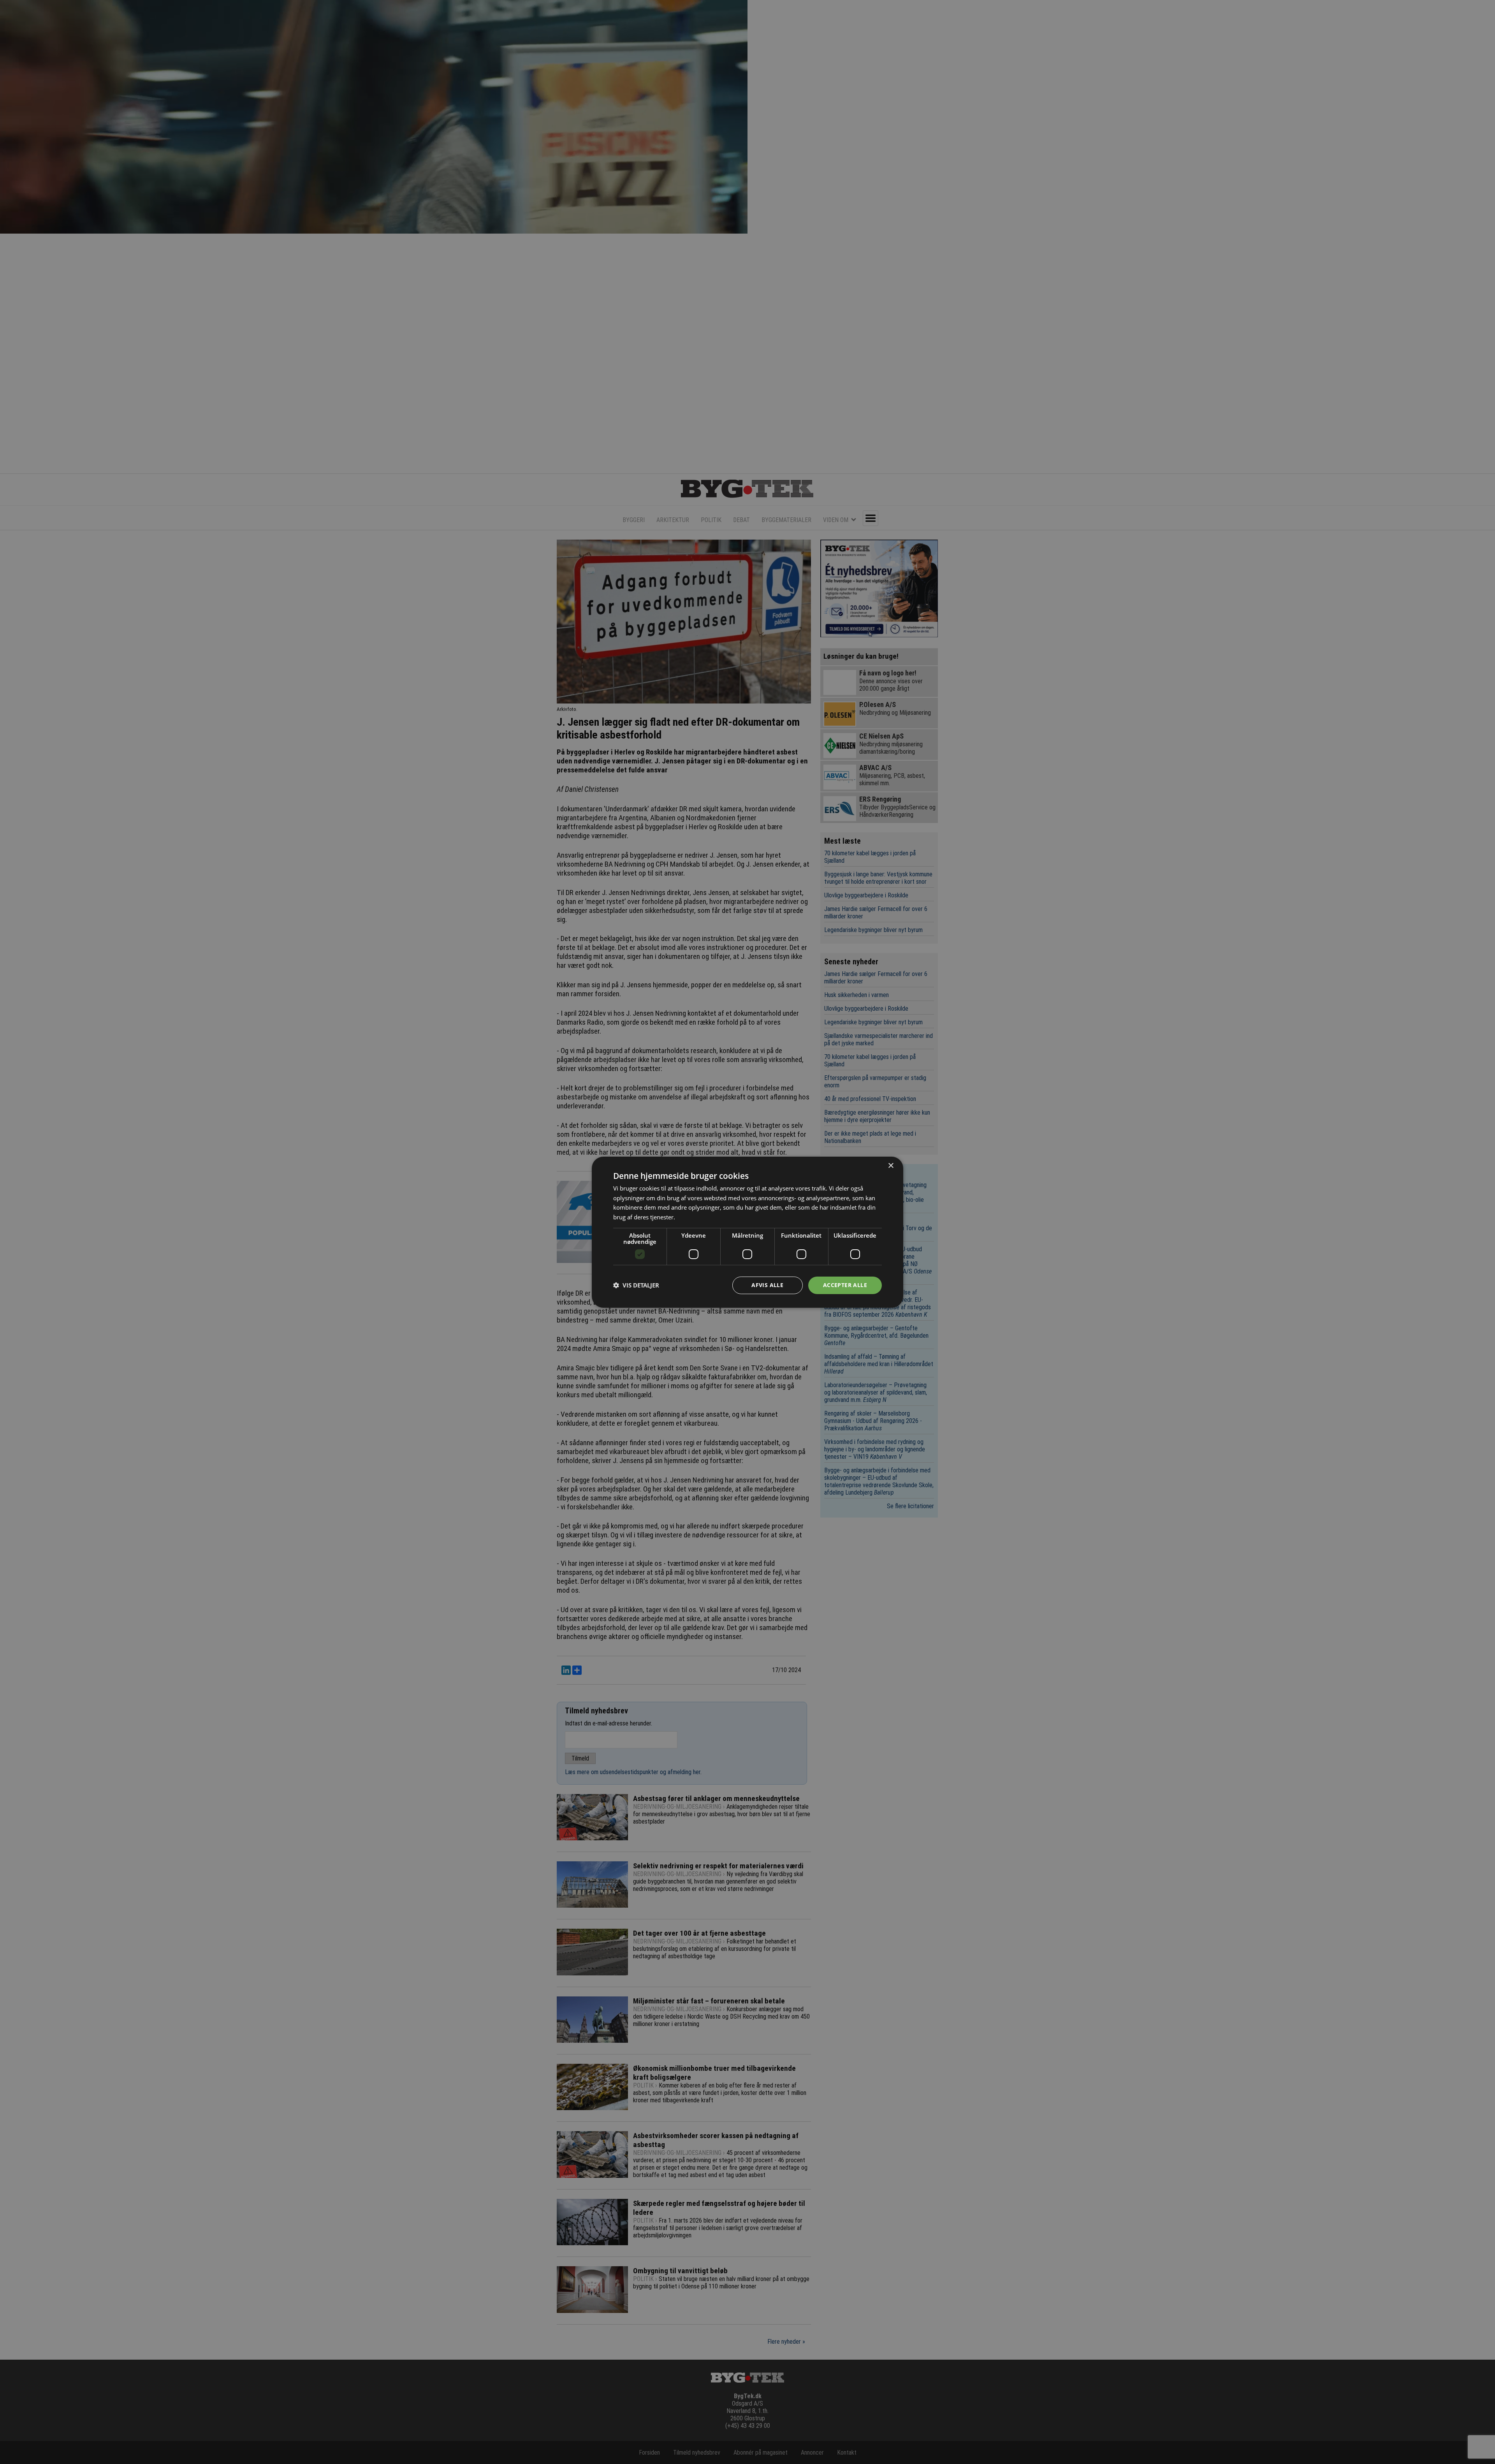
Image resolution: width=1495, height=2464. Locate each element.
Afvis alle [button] (767, 1285)
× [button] (891, 1165)
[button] (636, 1285)
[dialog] (747, 1232)
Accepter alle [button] (845, 1285)
